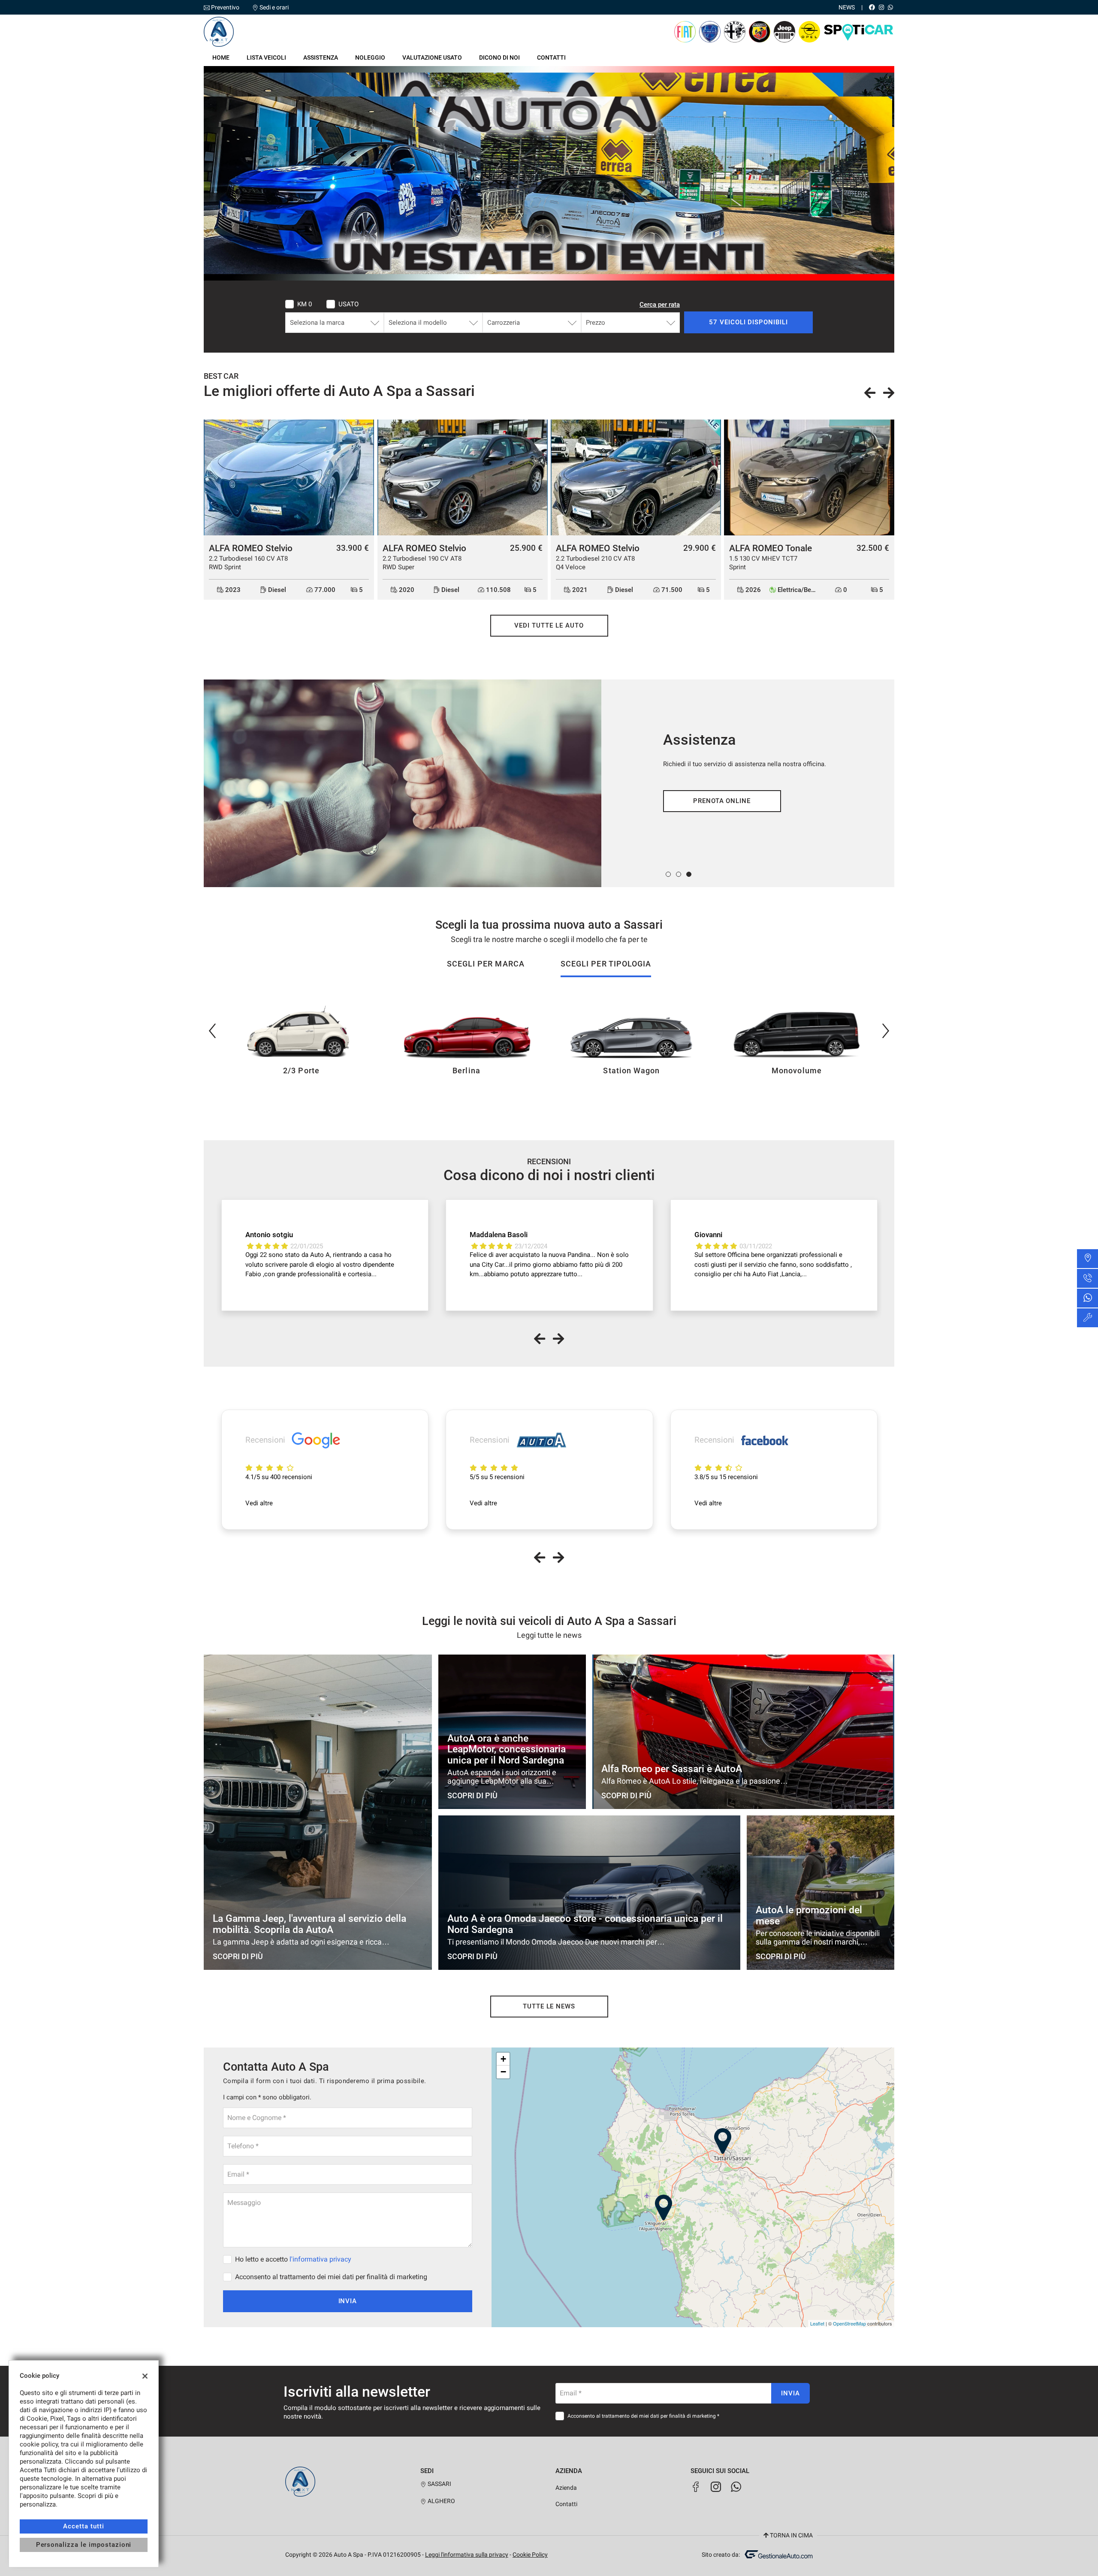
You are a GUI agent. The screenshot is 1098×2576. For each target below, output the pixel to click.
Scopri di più (722, 801)
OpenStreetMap (849, 2323)
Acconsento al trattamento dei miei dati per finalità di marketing (331, 2277)
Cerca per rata (660, 305)
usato (348, 304)
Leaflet (817, 2323)
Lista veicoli (266, 57)
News (847, 7)
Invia (348, 2301)
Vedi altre (259, 1503)
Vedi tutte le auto (549, 625)
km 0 (305, 304)
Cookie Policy (530, 2555)
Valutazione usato (432, 57)
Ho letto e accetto (293, 2259)
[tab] (486, 968)
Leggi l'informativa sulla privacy (467, 2555)
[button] (668, 874)
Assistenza (321, 57)
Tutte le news (549, 2006)
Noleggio (370, 57)
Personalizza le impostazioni (84, 2545)
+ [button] (503, 2059)
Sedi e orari (274, 7)
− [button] (503, 2072)
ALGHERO (441, 2501)
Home (221, 57)
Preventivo (225, 7)
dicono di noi (499, 57)
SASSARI (439, 2484)
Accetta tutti (83, 2526)
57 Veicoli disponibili (748, 322)
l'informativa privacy (320, 2259)
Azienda (566, 2488)
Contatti (551, 57)
